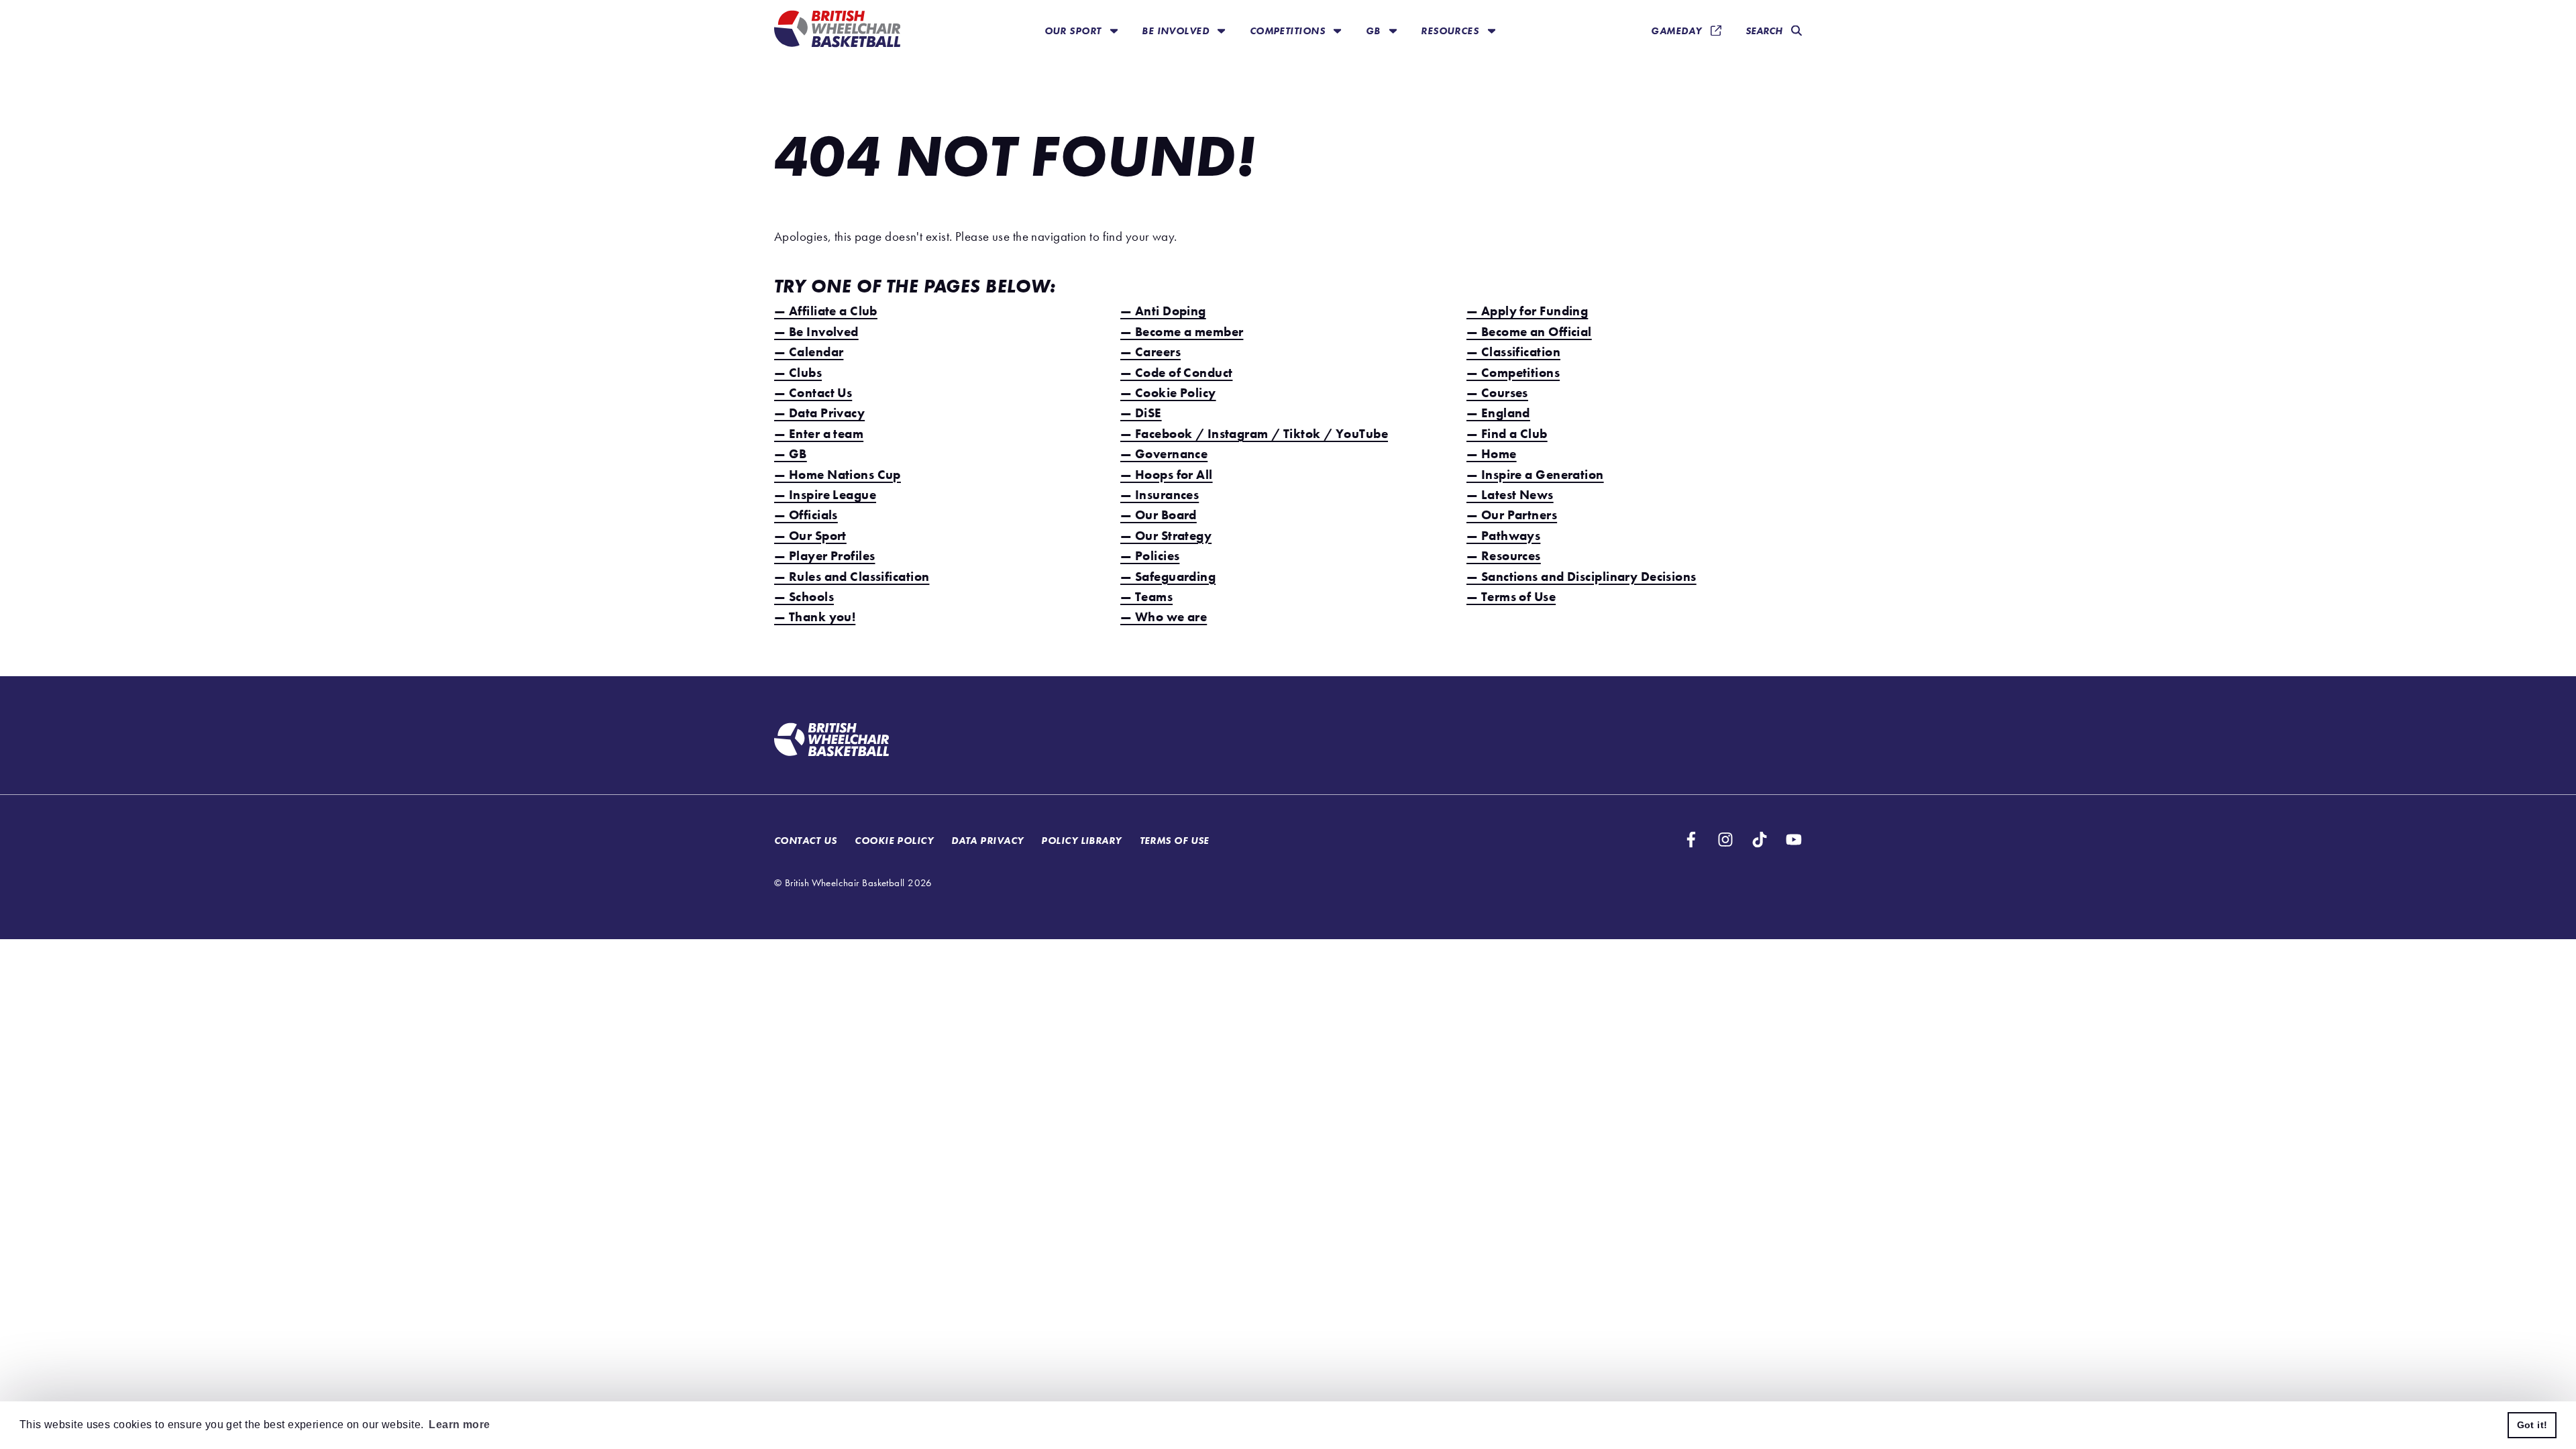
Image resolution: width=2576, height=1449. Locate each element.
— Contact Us (813, 393)
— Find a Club (1507, 434)
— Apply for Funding (1527, 311)
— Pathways (1503, 536)
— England (1498, 413)
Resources (1451, 31)
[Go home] (831, 741)
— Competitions (1513, 373)
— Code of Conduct (1176, 373)
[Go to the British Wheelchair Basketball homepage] (837, 31)
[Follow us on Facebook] (1691, 840)
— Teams (1146, 597)
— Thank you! (815, 617)
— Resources (1504, 556)
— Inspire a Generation (1535, 475)
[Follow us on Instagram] (1725, 840)
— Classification (1513, 352)
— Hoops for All (1167, 475)
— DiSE (1141, 413)
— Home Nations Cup (838, 475)
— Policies (1150, 556)
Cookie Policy (894, 840)
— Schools (804, 597)
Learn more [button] (459, 1425)
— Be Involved (816, 332)
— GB (791, 454)
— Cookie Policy (1168, 393)
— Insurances (1160, 495)
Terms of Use (1175, 840)
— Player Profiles (824, 556)
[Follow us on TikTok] (1760, 840)
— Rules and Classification (852, 577)
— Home (1492, 454)
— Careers (1150, 352)
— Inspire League (825, 495)
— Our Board (1159, 515)
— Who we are (1164, 617)
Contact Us (805, 840)
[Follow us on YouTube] (1794, 840)
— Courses (1497, 393)
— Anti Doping (1163, 311)
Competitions (1289, 31)
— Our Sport (810, 536)
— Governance (1164, 454)
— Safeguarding (1168, 577)
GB (1375, 31)
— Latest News (1510, 495)
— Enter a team (819, 434)
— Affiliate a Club (826, 311)
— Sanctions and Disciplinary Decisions (1581, 577)
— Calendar (809, 352)
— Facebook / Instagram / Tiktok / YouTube (1254, 434)
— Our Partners (1512, 515)
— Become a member (1182, 332)
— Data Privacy (819, 413)
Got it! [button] (2532, 1425)
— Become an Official (1529, 332)
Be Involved (1177, 31)
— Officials (806, 515)
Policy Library (1081, 840)
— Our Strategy (1166, 536)
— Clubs (798, 373)
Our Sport (1074, 31)
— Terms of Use (1511, 597)
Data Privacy (987, 840)
